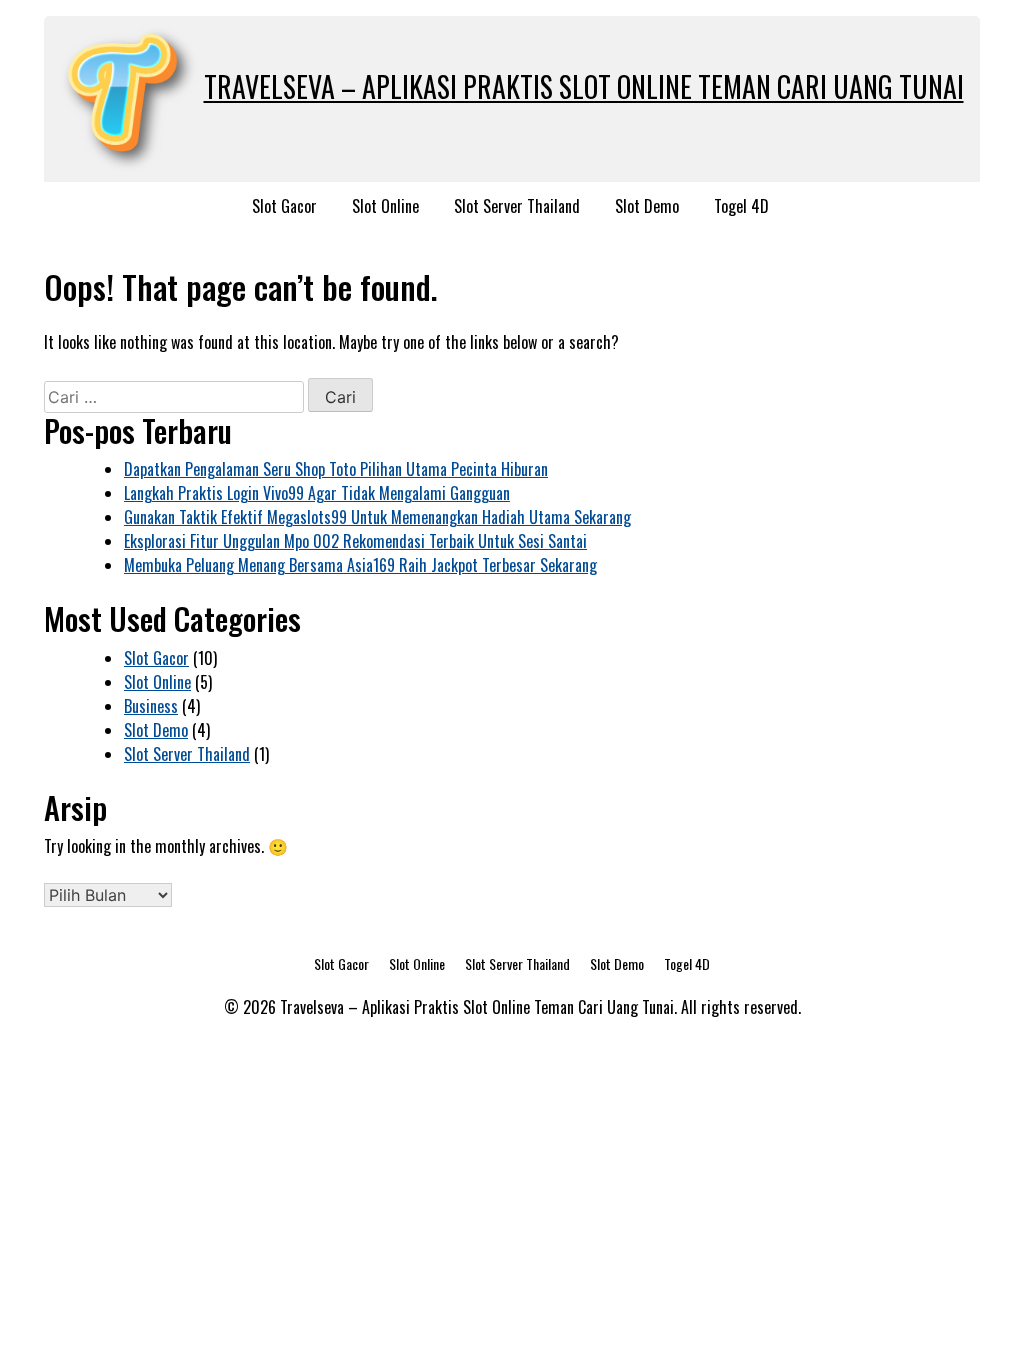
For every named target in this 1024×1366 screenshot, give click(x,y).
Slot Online (385, 206)
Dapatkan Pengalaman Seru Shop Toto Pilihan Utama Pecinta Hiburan (336, 469)
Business (151, 706)
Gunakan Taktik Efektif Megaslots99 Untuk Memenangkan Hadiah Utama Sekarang (377, 517)
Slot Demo (647, 206)
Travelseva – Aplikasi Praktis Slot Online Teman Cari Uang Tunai (584, 86)
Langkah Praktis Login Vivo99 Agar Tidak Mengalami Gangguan (317, 493)
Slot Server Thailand (517, 206)
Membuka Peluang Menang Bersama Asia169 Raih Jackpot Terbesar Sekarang (360, 565)
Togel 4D (741, 206)
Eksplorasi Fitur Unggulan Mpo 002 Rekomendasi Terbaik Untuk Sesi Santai (355, 541)
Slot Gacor (284, 206)
